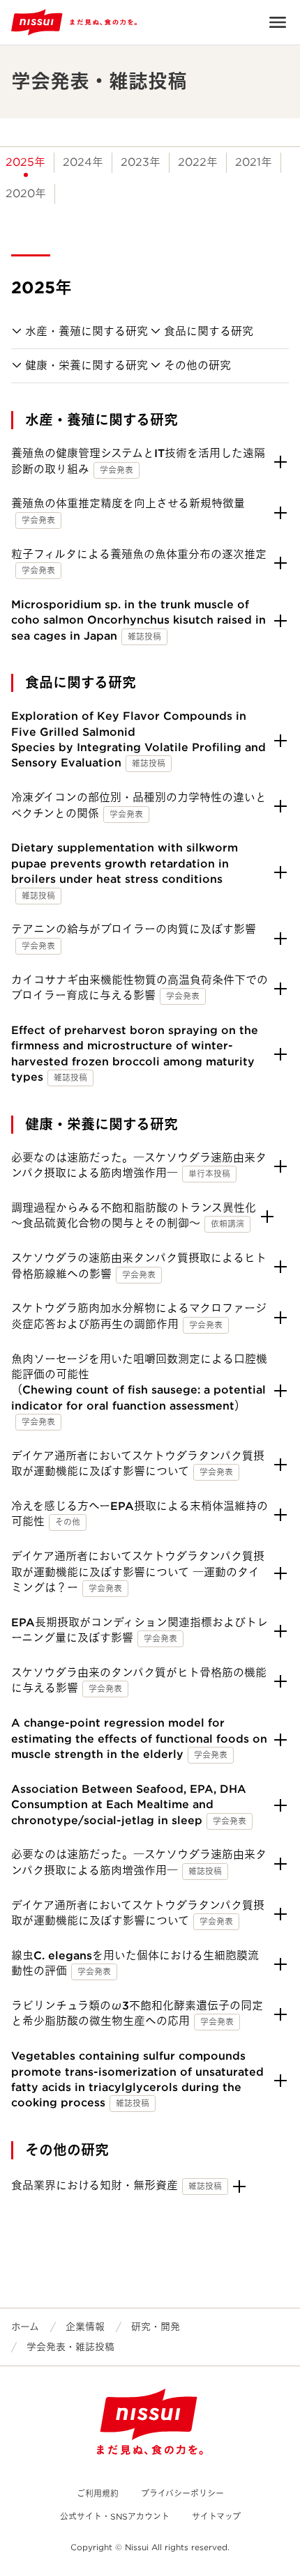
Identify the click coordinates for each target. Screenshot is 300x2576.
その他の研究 (197, 365)
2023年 (141, 162)
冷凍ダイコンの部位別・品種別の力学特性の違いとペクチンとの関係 (139, 805)
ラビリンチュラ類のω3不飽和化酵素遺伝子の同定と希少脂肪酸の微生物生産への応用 (137, 2013)
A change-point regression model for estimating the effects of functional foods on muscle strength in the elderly (139, 1738)
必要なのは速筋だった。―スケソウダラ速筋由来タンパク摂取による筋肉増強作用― (139, 1165)
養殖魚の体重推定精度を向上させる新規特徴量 (128, 511)
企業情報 (85, 2327)
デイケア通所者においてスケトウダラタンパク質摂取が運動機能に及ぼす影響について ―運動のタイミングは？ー (138, 1572)
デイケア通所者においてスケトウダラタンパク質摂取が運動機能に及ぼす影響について (138, 1464)
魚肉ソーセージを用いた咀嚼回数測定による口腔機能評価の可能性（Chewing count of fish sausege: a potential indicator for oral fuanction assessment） (139, 1390)
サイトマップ (216, 2516)
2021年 (254, 162)
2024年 (83, 162)
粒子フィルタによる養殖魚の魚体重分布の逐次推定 (139, 562)
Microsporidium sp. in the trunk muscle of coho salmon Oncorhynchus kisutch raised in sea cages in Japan (138, 620)
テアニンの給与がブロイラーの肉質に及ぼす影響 (134, 936)
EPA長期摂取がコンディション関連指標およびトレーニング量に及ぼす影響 (140, 1630)
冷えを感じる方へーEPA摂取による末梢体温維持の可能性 (140, 1514)
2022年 (198, 162)
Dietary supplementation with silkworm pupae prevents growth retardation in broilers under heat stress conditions (125, 871)
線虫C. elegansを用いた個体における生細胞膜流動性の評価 (135, 1963)
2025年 (25, 162)
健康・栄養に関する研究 (87, 365)
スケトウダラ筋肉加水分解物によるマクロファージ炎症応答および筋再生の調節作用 (139, 1316)
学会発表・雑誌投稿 (70, 2347)
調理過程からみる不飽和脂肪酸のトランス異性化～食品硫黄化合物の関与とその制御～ (134, 1216)
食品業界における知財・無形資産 (117, 2185)
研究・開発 (156, 2327)
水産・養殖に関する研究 (87, 331)
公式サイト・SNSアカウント (115, 2516)
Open (278, 22)
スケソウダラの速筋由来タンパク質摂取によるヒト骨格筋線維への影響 (139, 1266)
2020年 (26, 193)
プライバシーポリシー (182, 2493)
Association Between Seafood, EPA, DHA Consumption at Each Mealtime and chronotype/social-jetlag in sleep (129, 1805)
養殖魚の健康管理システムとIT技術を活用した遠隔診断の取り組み (138, 461)
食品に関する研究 (209, 331)
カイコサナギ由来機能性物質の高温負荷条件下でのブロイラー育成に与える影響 (140, 988)
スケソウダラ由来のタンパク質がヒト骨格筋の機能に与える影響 (139, 1680)
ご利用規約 (98, 2493)
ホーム (25, 2327)
